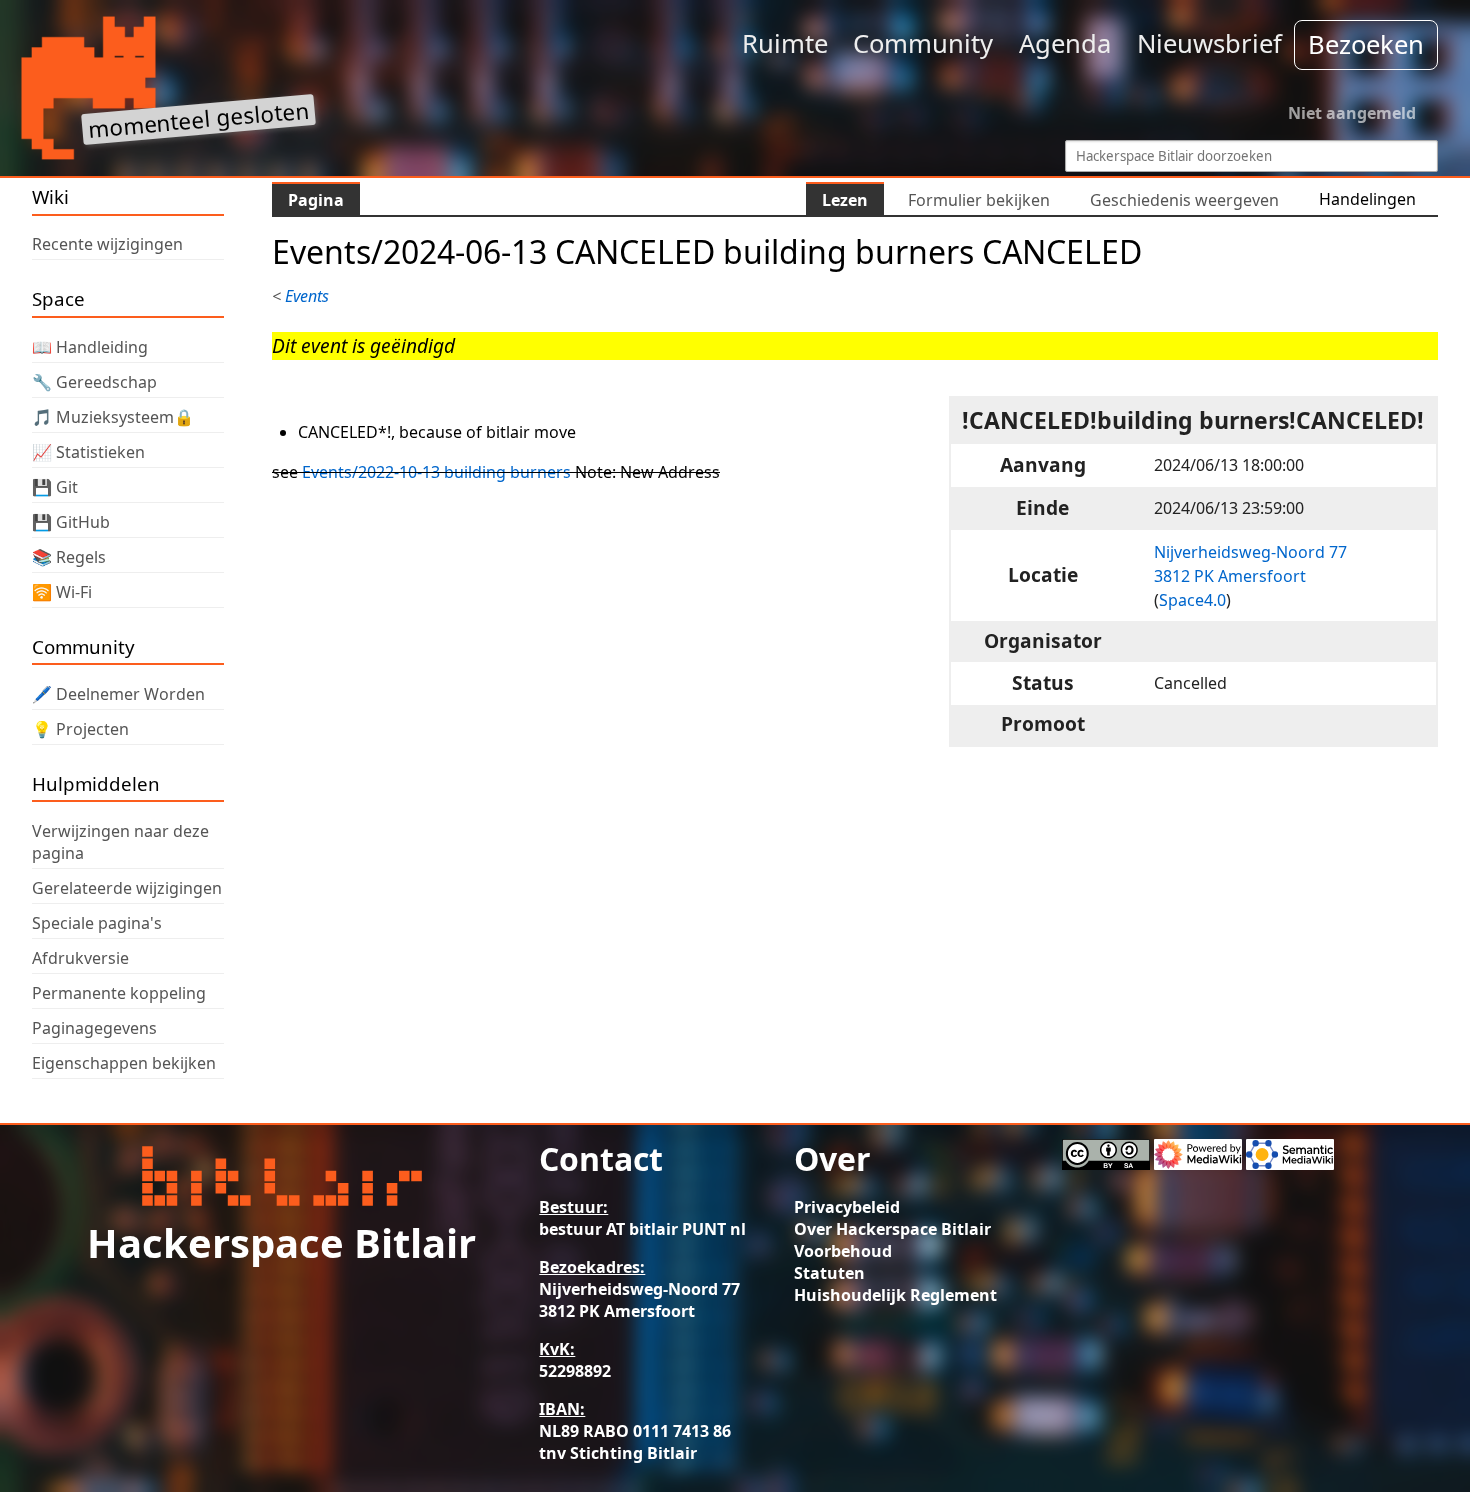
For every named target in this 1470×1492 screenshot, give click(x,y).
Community (923, 43)
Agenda (1065, 43)
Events (307, 296)
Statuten (829, 1273)
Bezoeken (1366, 44)
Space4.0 (1192, 600)
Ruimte (785, 43)
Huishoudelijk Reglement (895, 1295)
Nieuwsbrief (1209, 43)
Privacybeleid (847, 1207)
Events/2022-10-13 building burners (436, 472)
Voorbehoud (843, 1251)
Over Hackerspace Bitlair (892, 1229)
